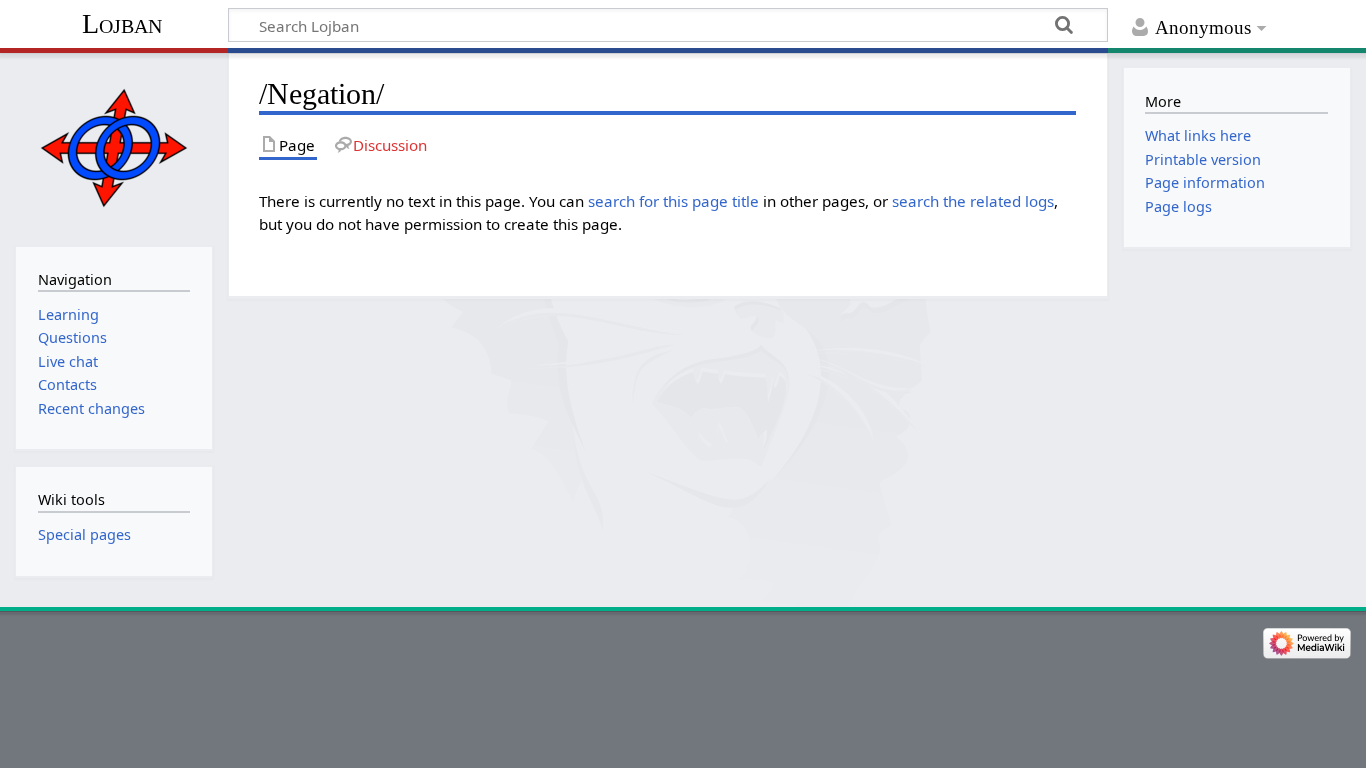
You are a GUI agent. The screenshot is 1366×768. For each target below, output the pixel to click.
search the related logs (973, 201)
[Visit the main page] (113, 147)
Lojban (122, 23)
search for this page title (673, 201)
